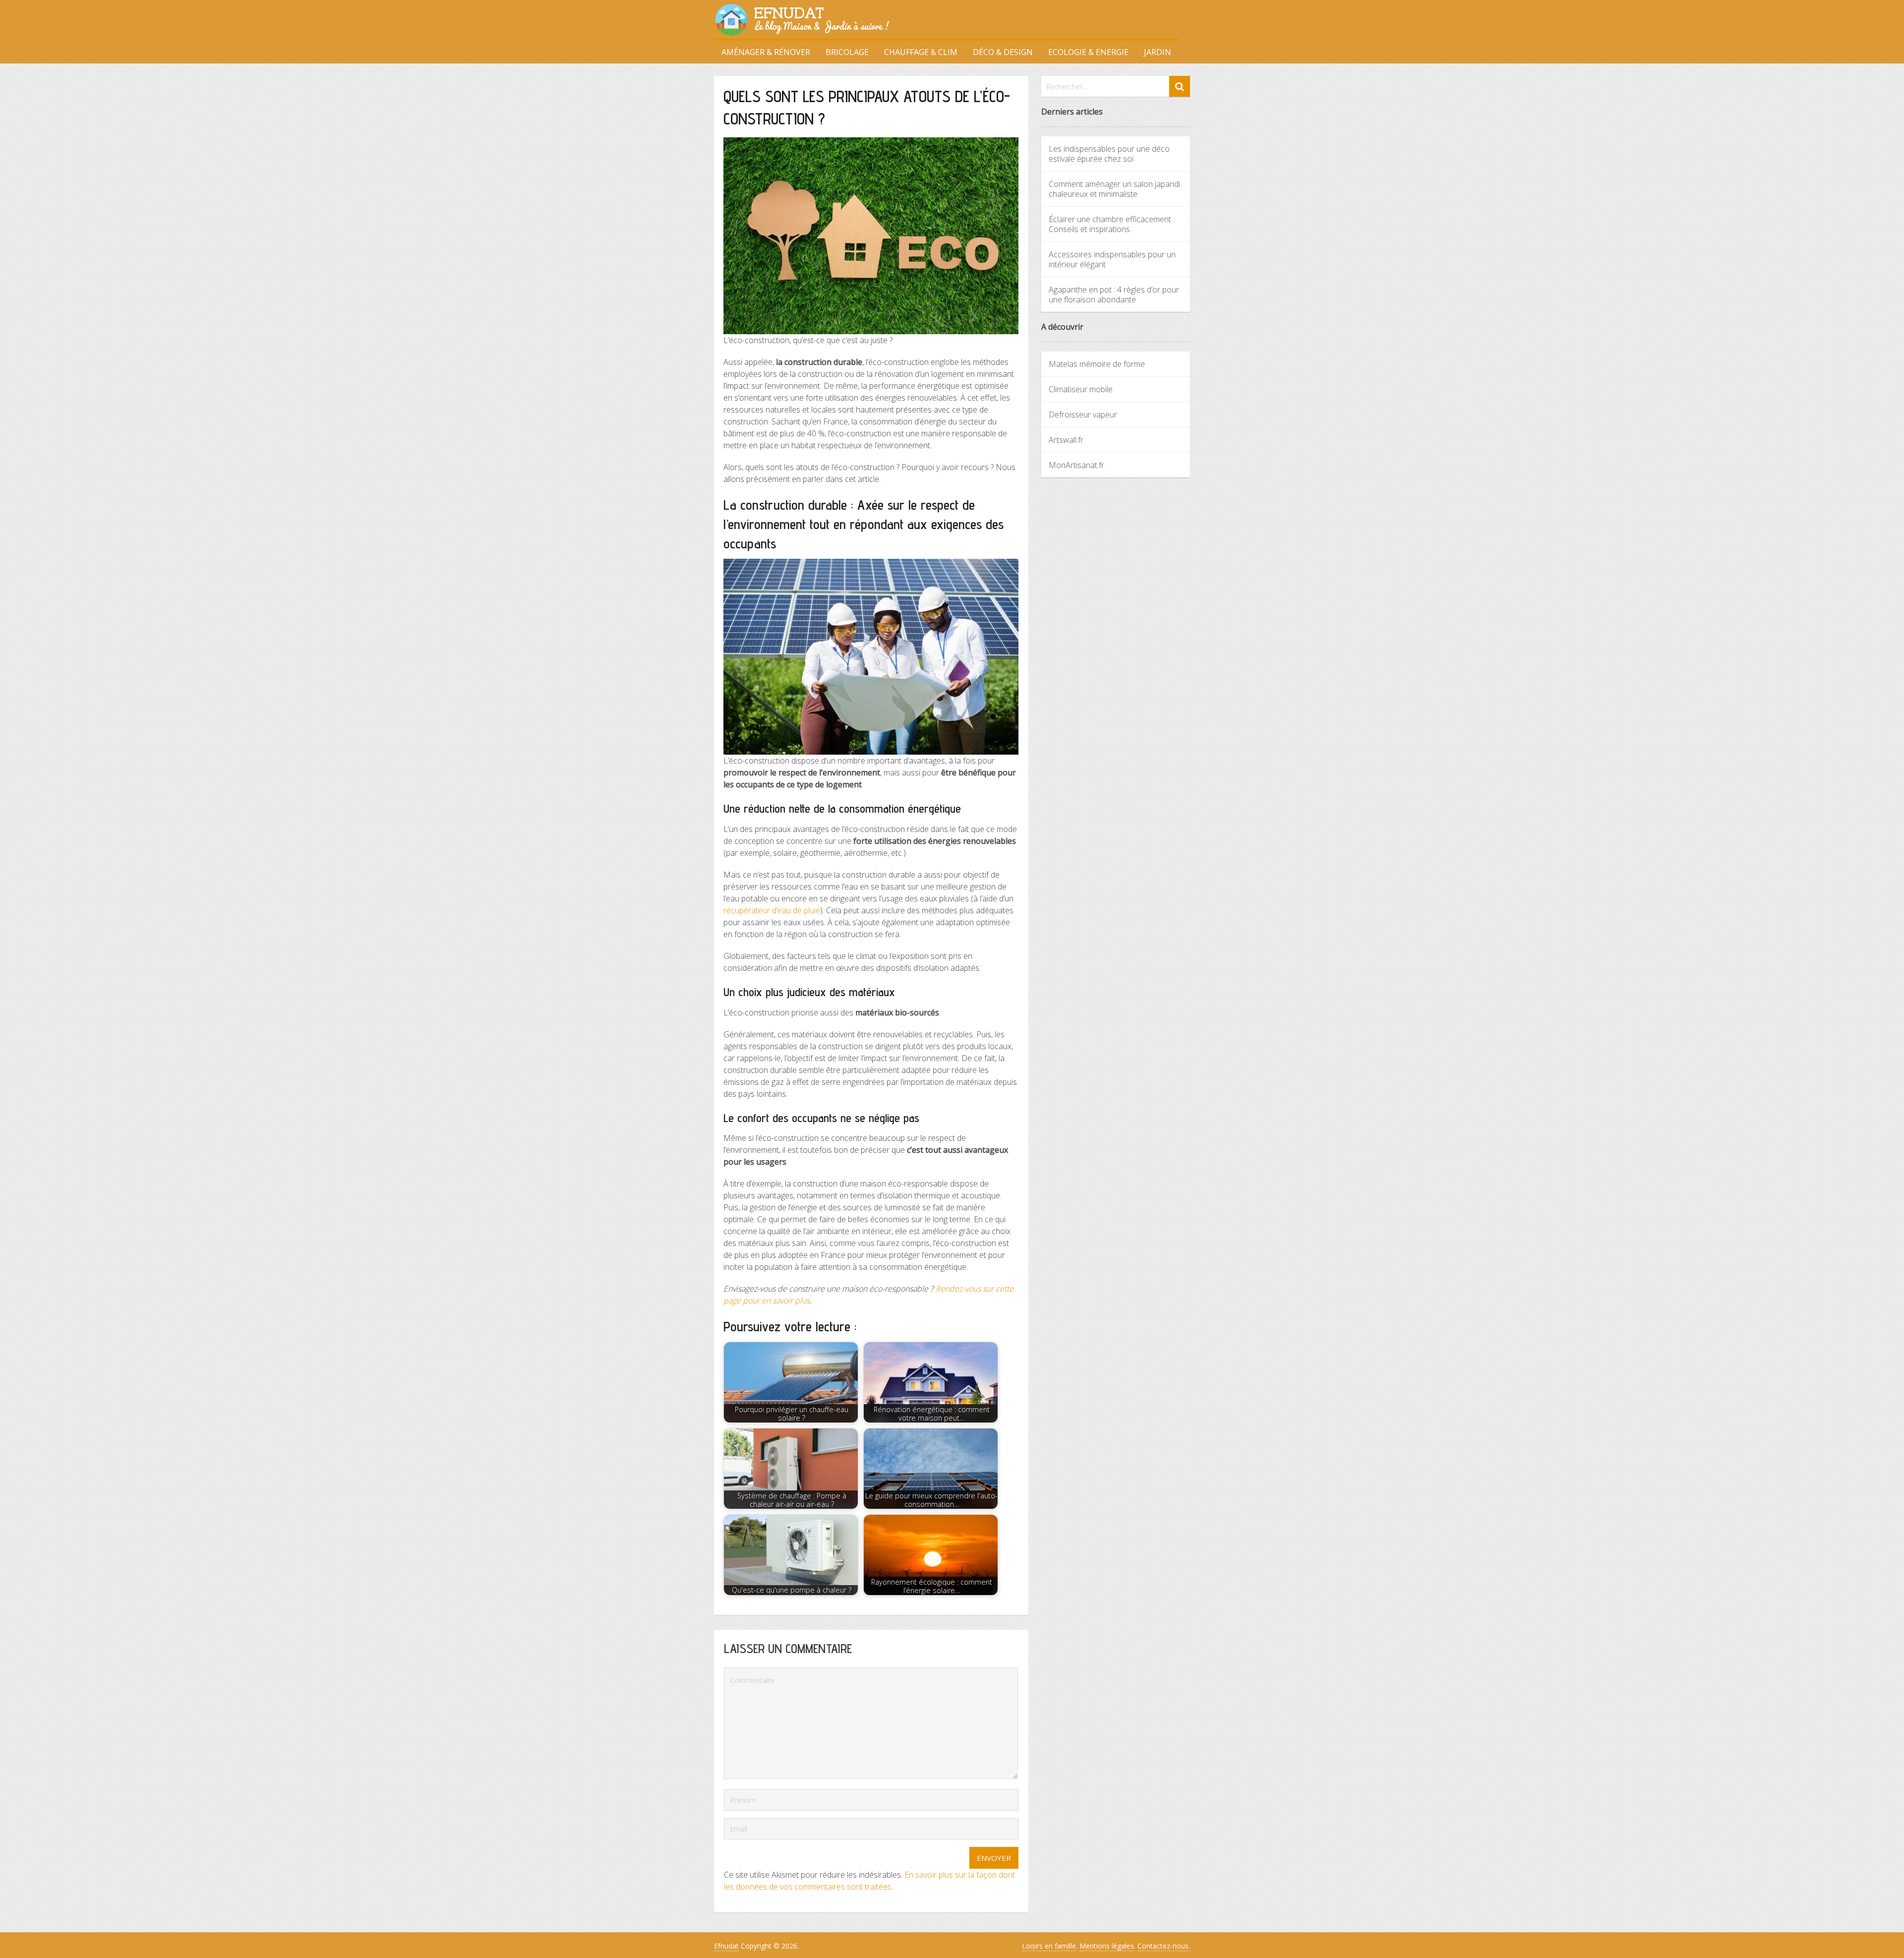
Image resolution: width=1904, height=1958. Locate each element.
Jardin (1158, 52)
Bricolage (847, 52)
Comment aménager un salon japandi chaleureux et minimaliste (1114, 189)
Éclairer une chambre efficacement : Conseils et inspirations (1112, 224)
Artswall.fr (1066, 440)
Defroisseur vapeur (1083, 415)
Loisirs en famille (1049, 1946)
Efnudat (726, 1946)
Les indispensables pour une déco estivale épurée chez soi (1109, 154)
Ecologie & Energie (1088, 52)
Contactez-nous (1163, 1946)
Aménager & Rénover (766, 52)
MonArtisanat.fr (1076, 465)
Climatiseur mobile (1081, 389)
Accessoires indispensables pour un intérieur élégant (1112, 259)
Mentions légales (1107, 1946)
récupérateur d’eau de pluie (772, 910)
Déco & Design (1003, 52)
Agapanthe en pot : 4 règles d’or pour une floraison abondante (1114, 295)
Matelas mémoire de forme (1097, 364)
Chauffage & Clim (921, 52)
